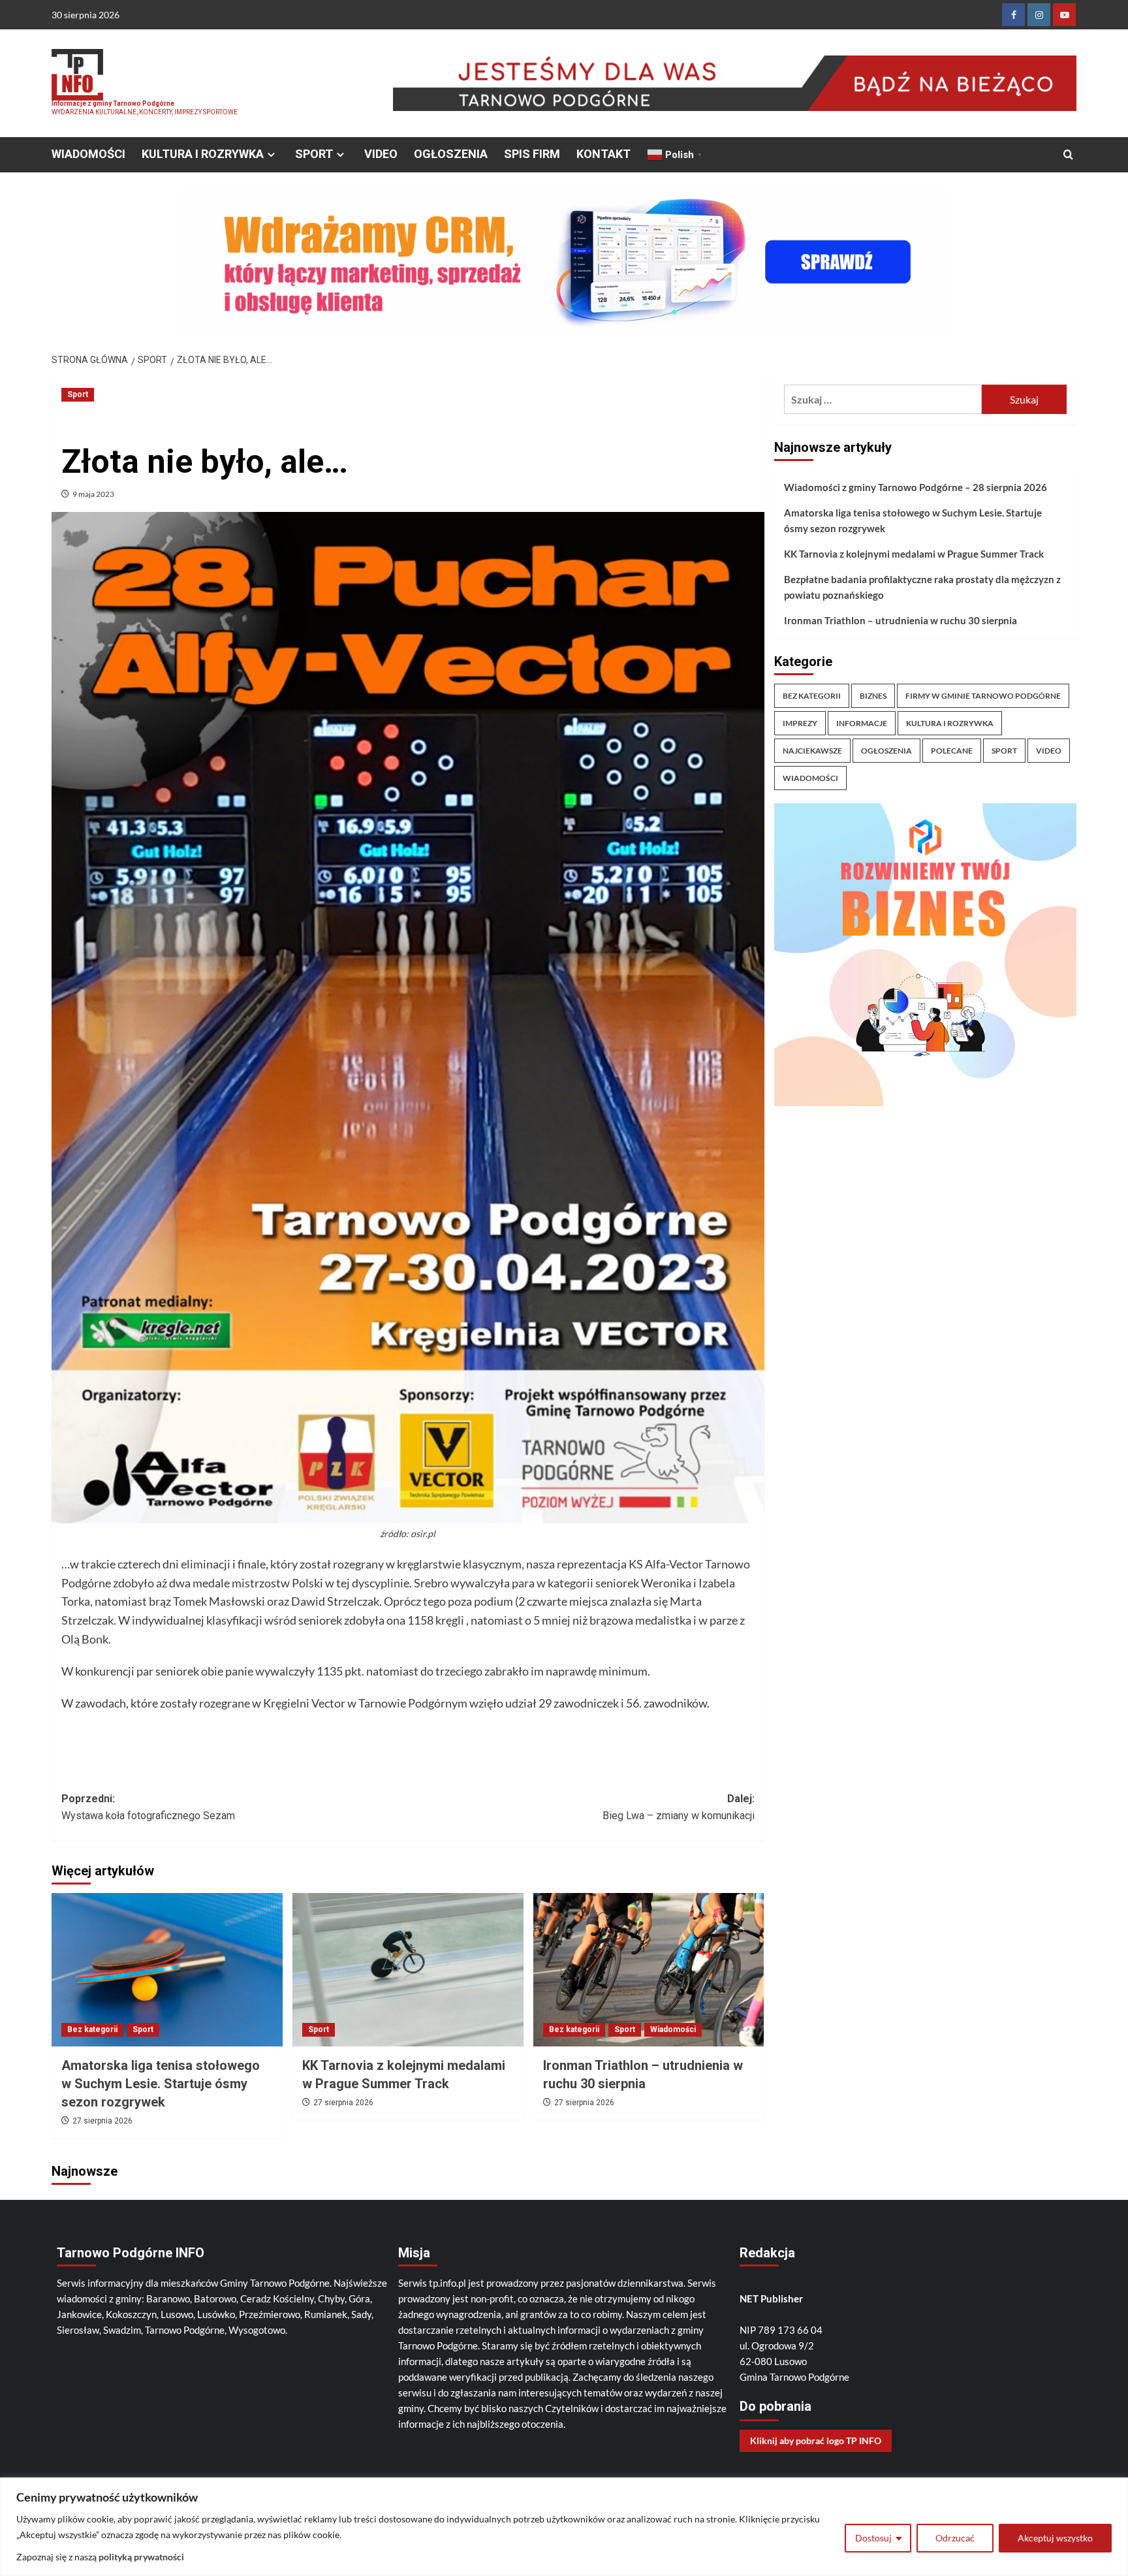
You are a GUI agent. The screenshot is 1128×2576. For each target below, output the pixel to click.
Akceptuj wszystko (1055, 2538)
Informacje (862, 723)
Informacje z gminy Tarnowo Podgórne (113, 103)
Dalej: (679, 1807)
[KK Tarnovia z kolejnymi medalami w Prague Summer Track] (408, 1970)
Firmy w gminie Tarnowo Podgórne (983, 696)
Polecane (952, 751)
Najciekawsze (812, 751)
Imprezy (800, 723)
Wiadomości (673, 2029)
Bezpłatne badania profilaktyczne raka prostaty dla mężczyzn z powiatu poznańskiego (922, 587)
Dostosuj (873, 2538)
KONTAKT (603, 154)
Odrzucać (955, 2538)
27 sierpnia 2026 (102, 2121)
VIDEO (381, 154)
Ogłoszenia (886, 751)
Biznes (873, 696)
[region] (564, 2527)
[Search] (1068, 155)
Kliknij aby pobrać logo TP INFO (816, 2441)
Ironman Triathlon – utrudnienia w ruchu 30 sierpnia (901, 620)
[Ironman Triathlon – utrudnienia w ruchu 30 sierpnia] (649, 1970)
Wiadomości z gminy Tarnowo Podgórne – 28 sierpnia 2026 (916, 487)
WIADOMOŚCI (88, 154)
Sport (78, 394)
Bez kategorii (92, 2029)
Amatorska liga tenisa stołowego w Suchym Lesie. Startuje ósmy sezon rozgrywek (161, 2084)
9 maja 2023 (93, 494)
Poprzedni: (148, 1807)
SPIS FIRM (532, 154)
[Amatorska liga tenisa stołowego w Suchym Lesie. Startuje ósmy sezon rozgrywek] (167, 1970)
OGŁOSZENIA (451, 154)
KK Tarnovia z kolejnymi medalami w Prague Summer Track (914, 554)
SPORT (314, 154)
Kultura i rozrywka (950, 723)
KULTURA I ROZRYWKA (203, 154)
